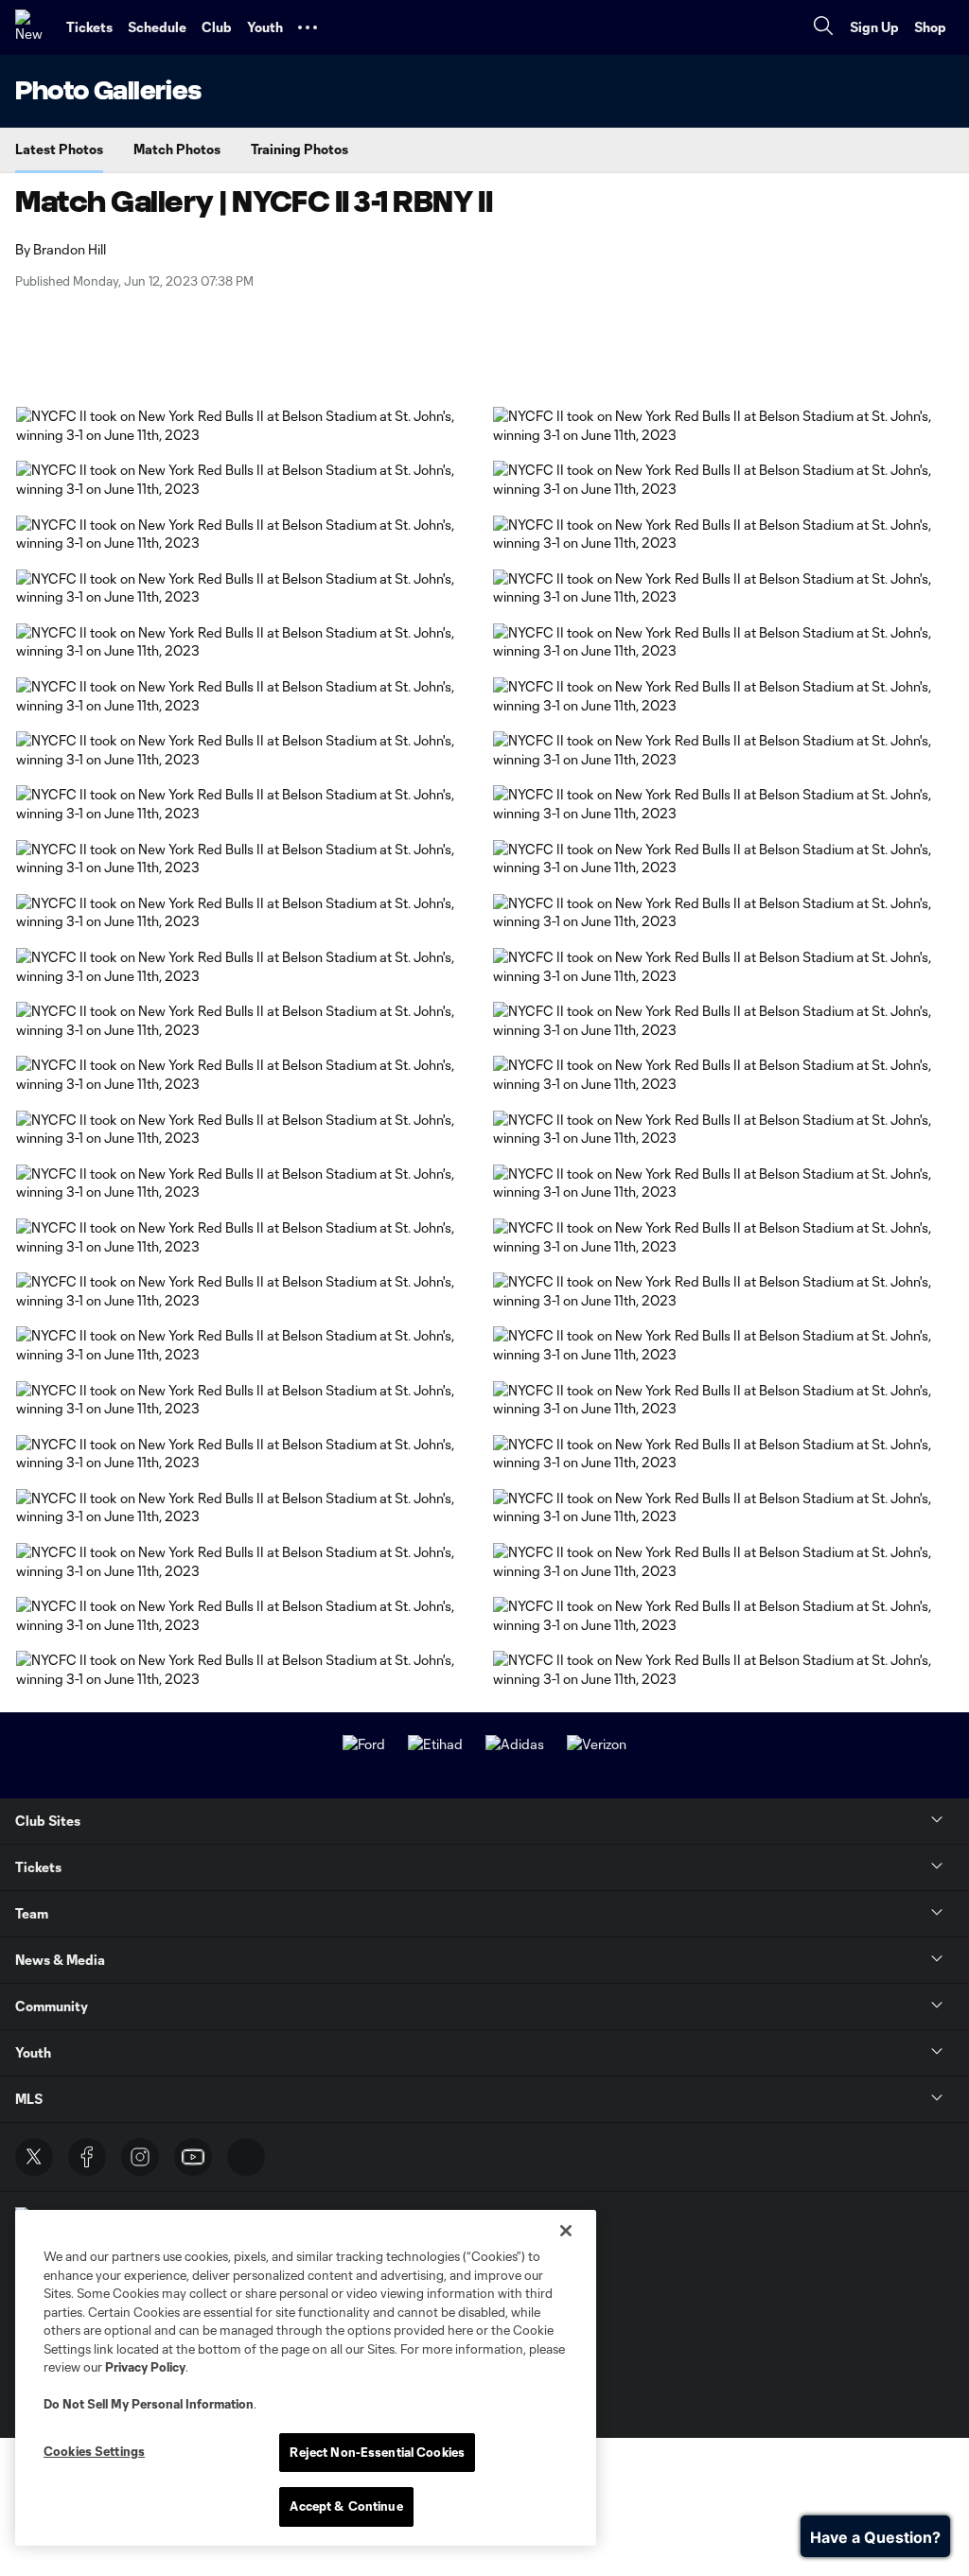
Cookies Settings (94, 2451)
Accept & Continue (346, 2506)
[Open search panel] (823, 28)
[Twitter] (34, 2157)
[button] (308, 27)
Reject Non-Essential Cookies (377, 2452)
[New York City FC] (33, 27)
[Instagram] (140, 2157)
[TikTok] (246, 2157)
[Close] (566, 2231)
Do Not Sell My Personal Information (149, 2404)
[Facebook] (87, 2157)
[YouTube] (193, 2157)
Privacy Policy (145, 2367)
